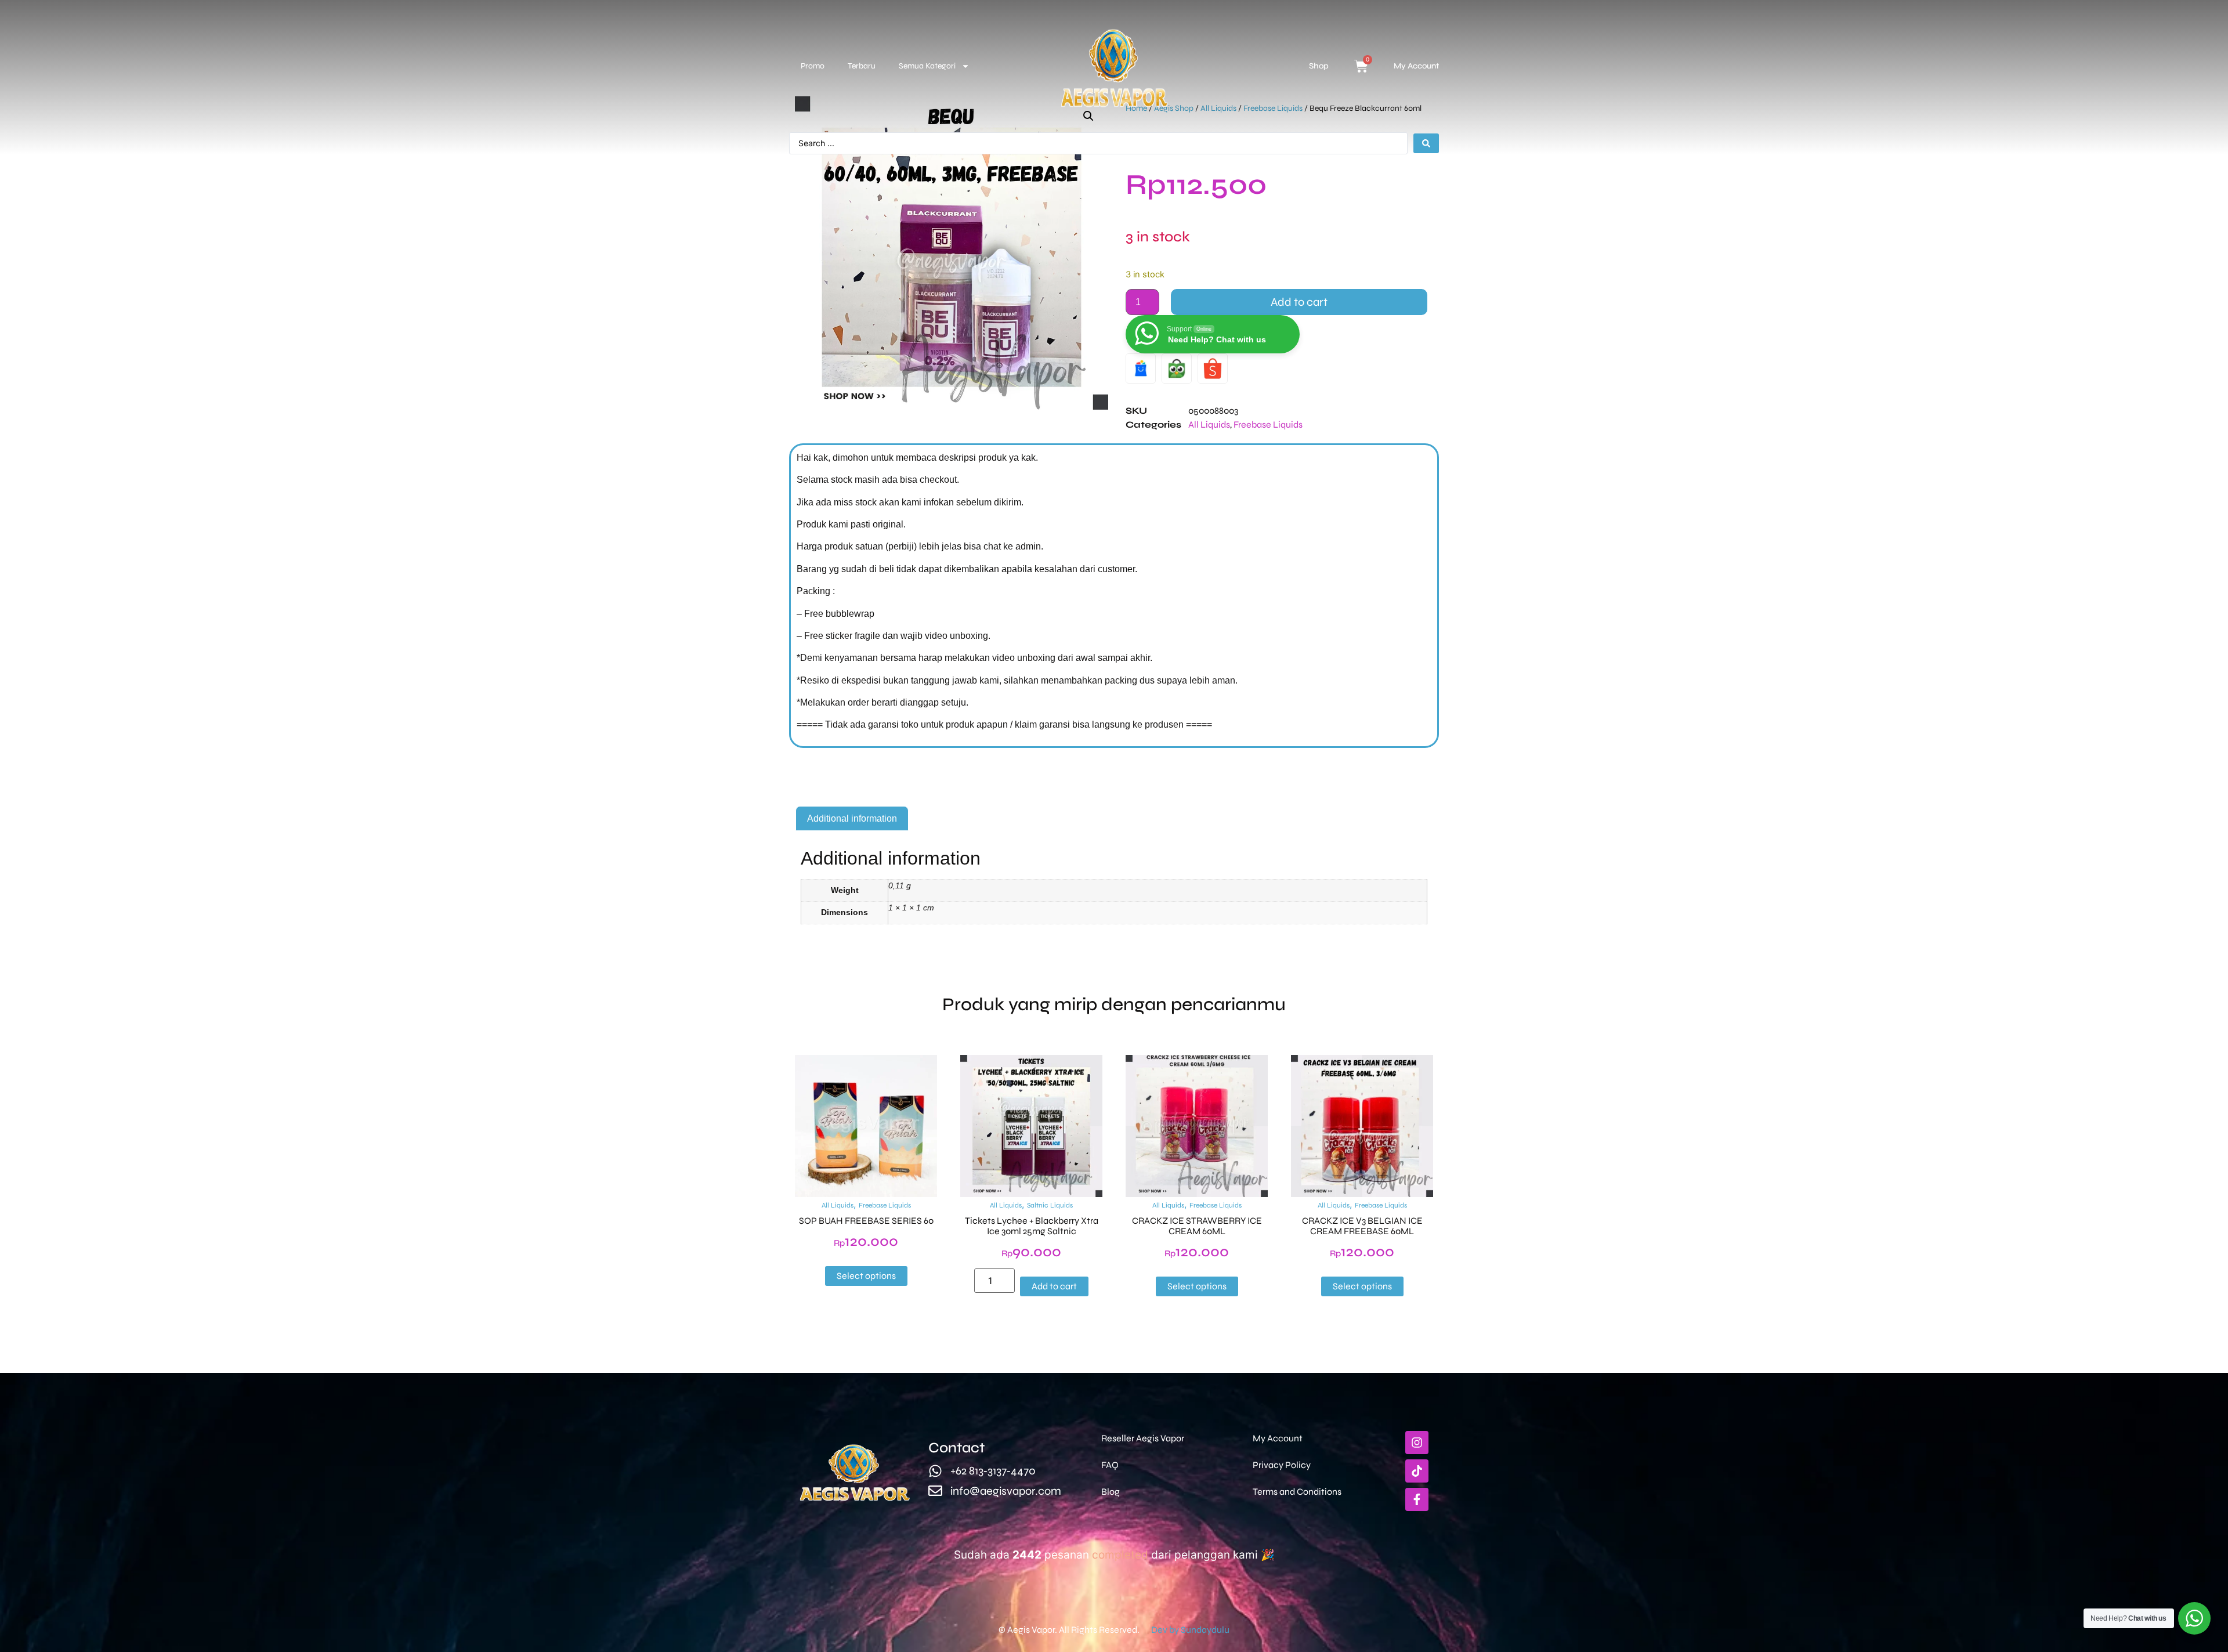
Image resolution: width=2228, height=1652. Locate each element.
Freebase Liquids (1268, 424)
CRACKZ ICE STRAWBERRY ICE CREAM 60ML (1197, 1226)
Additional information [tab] (852, 818)
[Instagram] (1417, 1443)
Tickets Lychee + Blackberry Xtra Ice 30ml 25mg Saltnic (1032, 1226)
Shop (1319, 66)
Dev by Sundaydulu (1190, 1630)
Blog (1111, 1492)
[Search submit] (1426, 143)
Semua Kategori (927, 66)
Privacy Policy (1282, 1465)
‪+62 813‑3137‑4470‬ (993, 1471)
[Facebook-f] (1417, 1499)
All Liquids (1209, 424)
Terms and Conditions (1297, 1492)
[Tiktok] (1417, 1471)
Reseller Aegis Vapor (1143, 1438)
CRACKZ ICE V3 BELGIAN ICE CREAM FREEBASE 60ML (1362, 1226)
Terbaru (862, 66)
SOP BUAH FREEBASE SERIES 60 (866, 1221)
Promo (813, 66)
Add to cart (1299, 302)
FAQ (1110, 1465)
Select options (866, 1276)
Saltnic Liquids (1050, 1205)
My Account (1416, 66)
